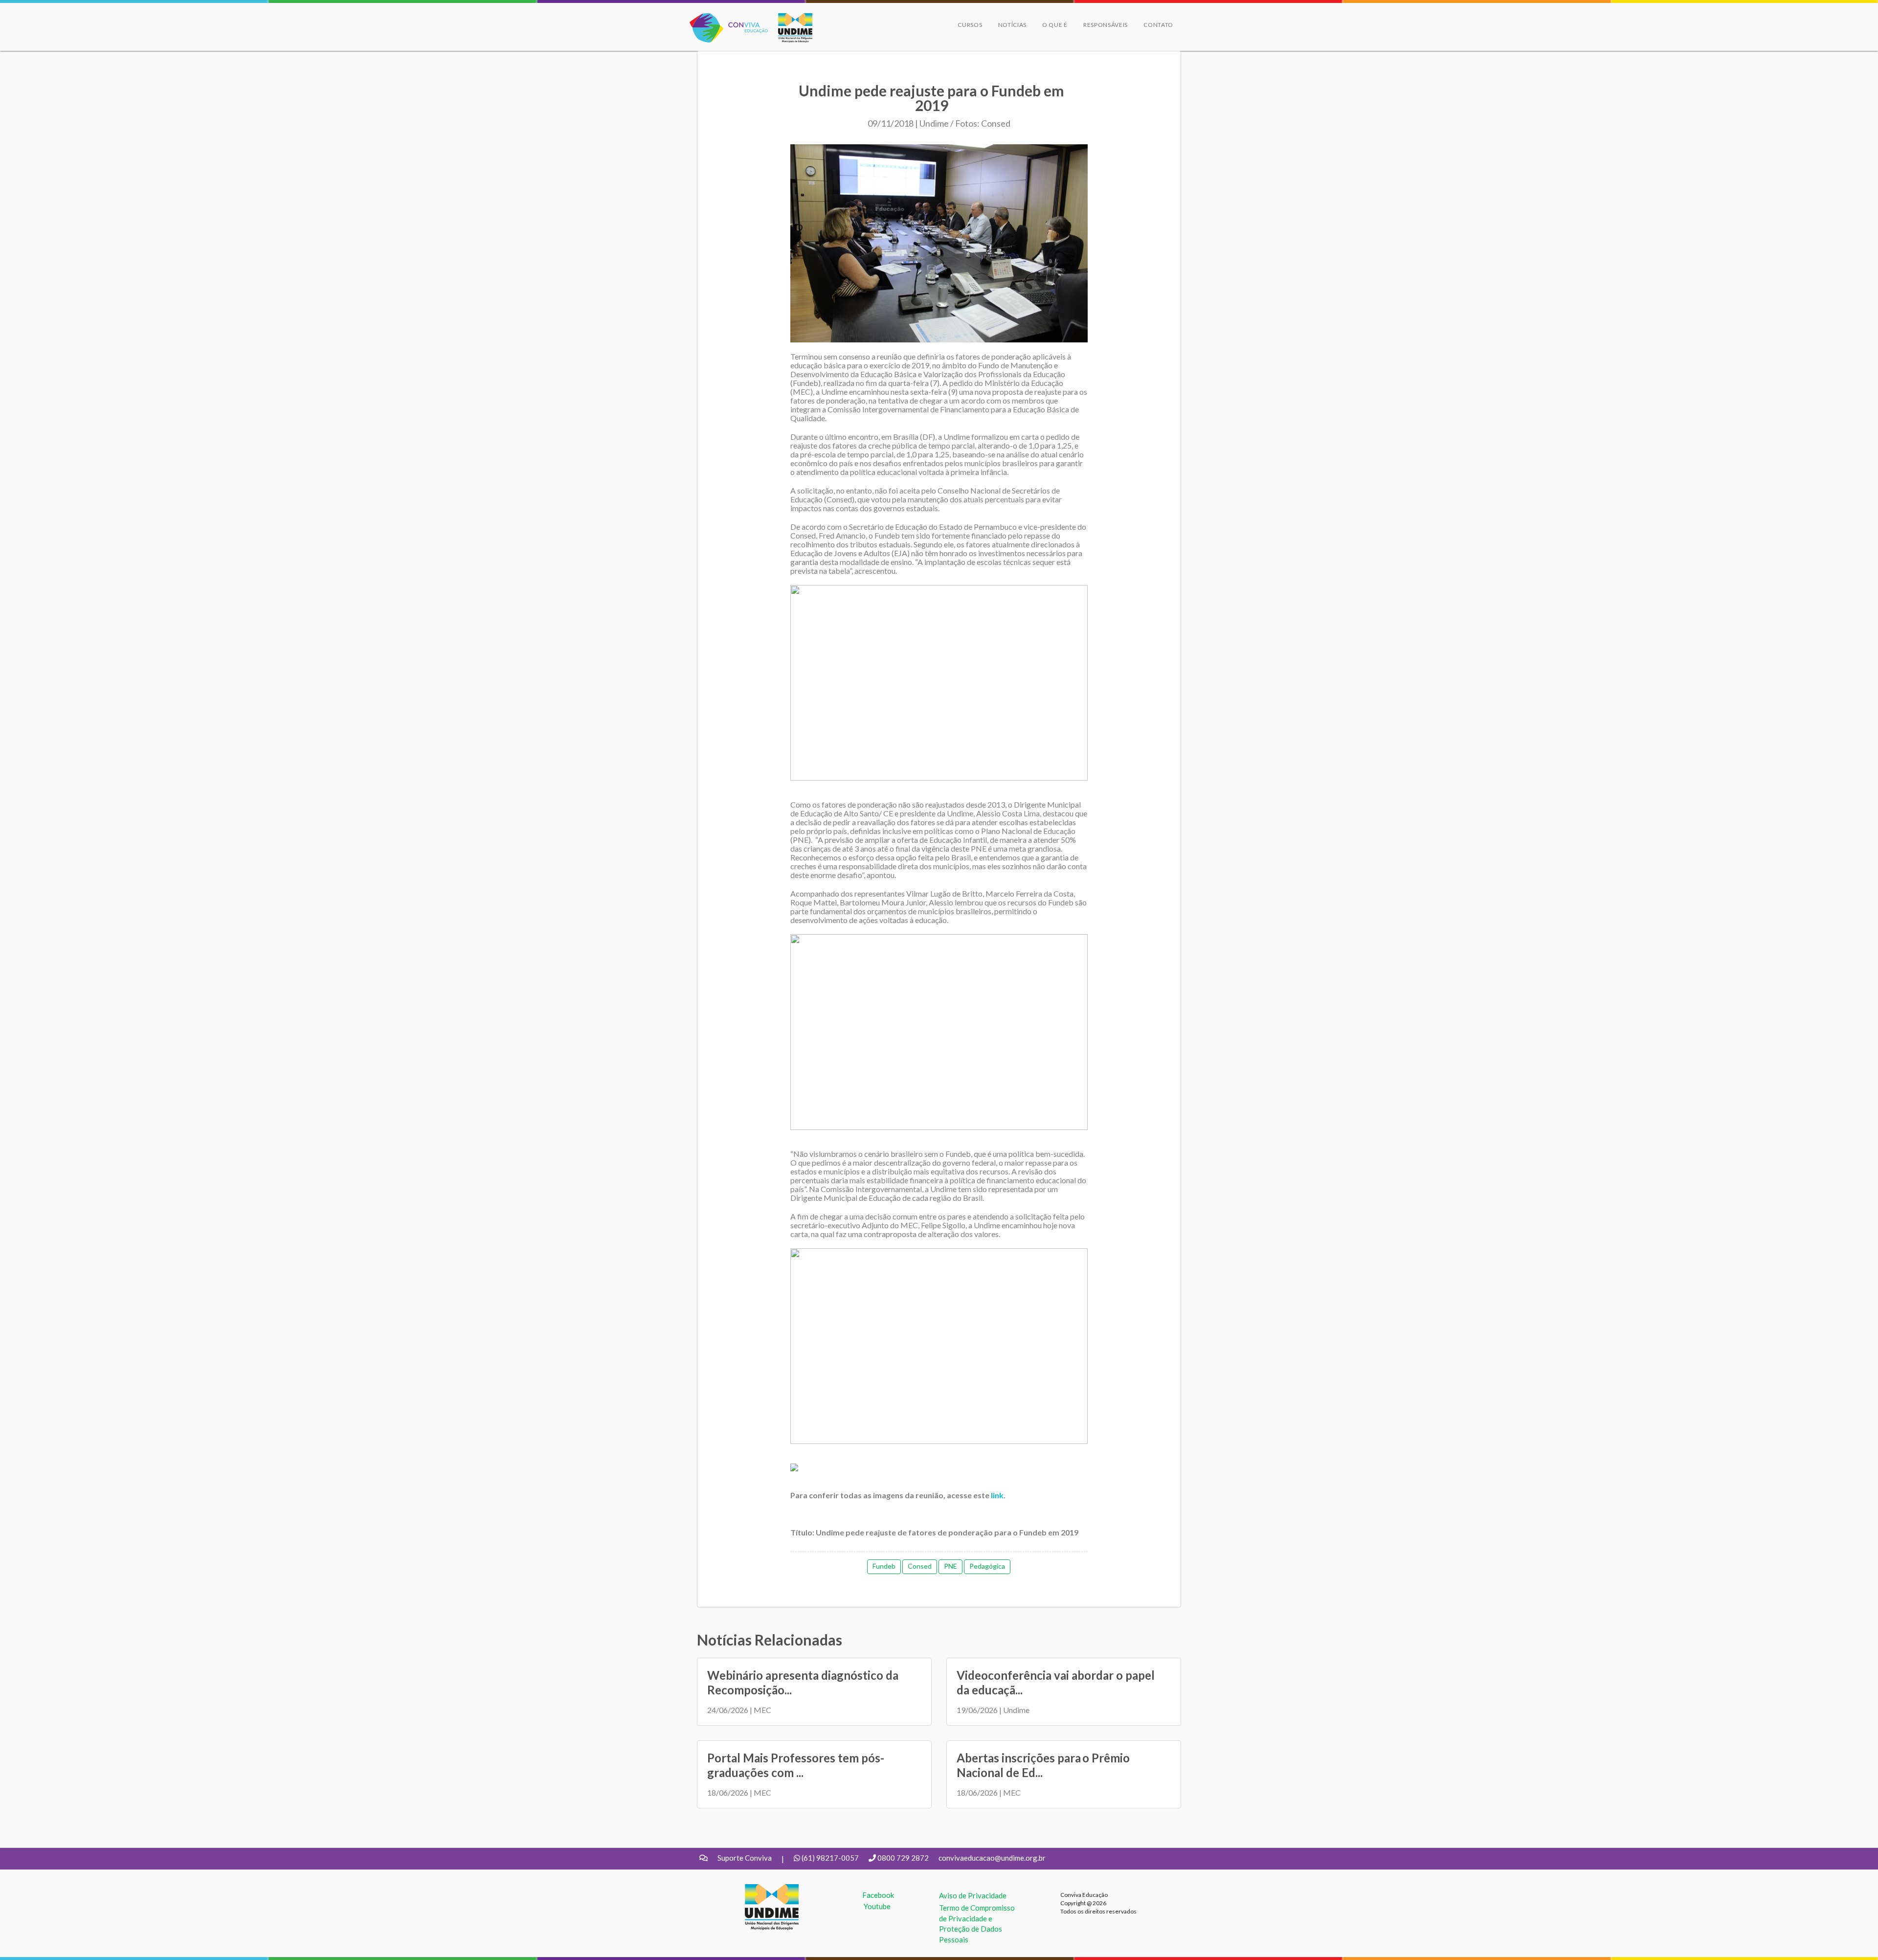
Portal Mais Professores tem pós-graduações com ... (796, 1765)
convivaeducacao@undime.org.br (992, 1858)
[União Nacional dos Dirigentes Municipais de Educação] (790, 28)
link (997, 1495)
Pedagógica (987, 1566)
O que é (1055, 25)
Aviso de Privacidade (973, 1895)
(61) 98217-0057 (830, 1858)
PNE (950, 1566)
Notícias (1013, 25)
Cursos (970, 25)
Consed (920, 1566)
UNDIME (760, 1889)
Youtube (877, 1906)
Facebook (878, 1895)
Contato (1158, 25)
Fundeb (884, 1566)
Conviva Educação (725, 18)
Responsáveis (1106, 25)
